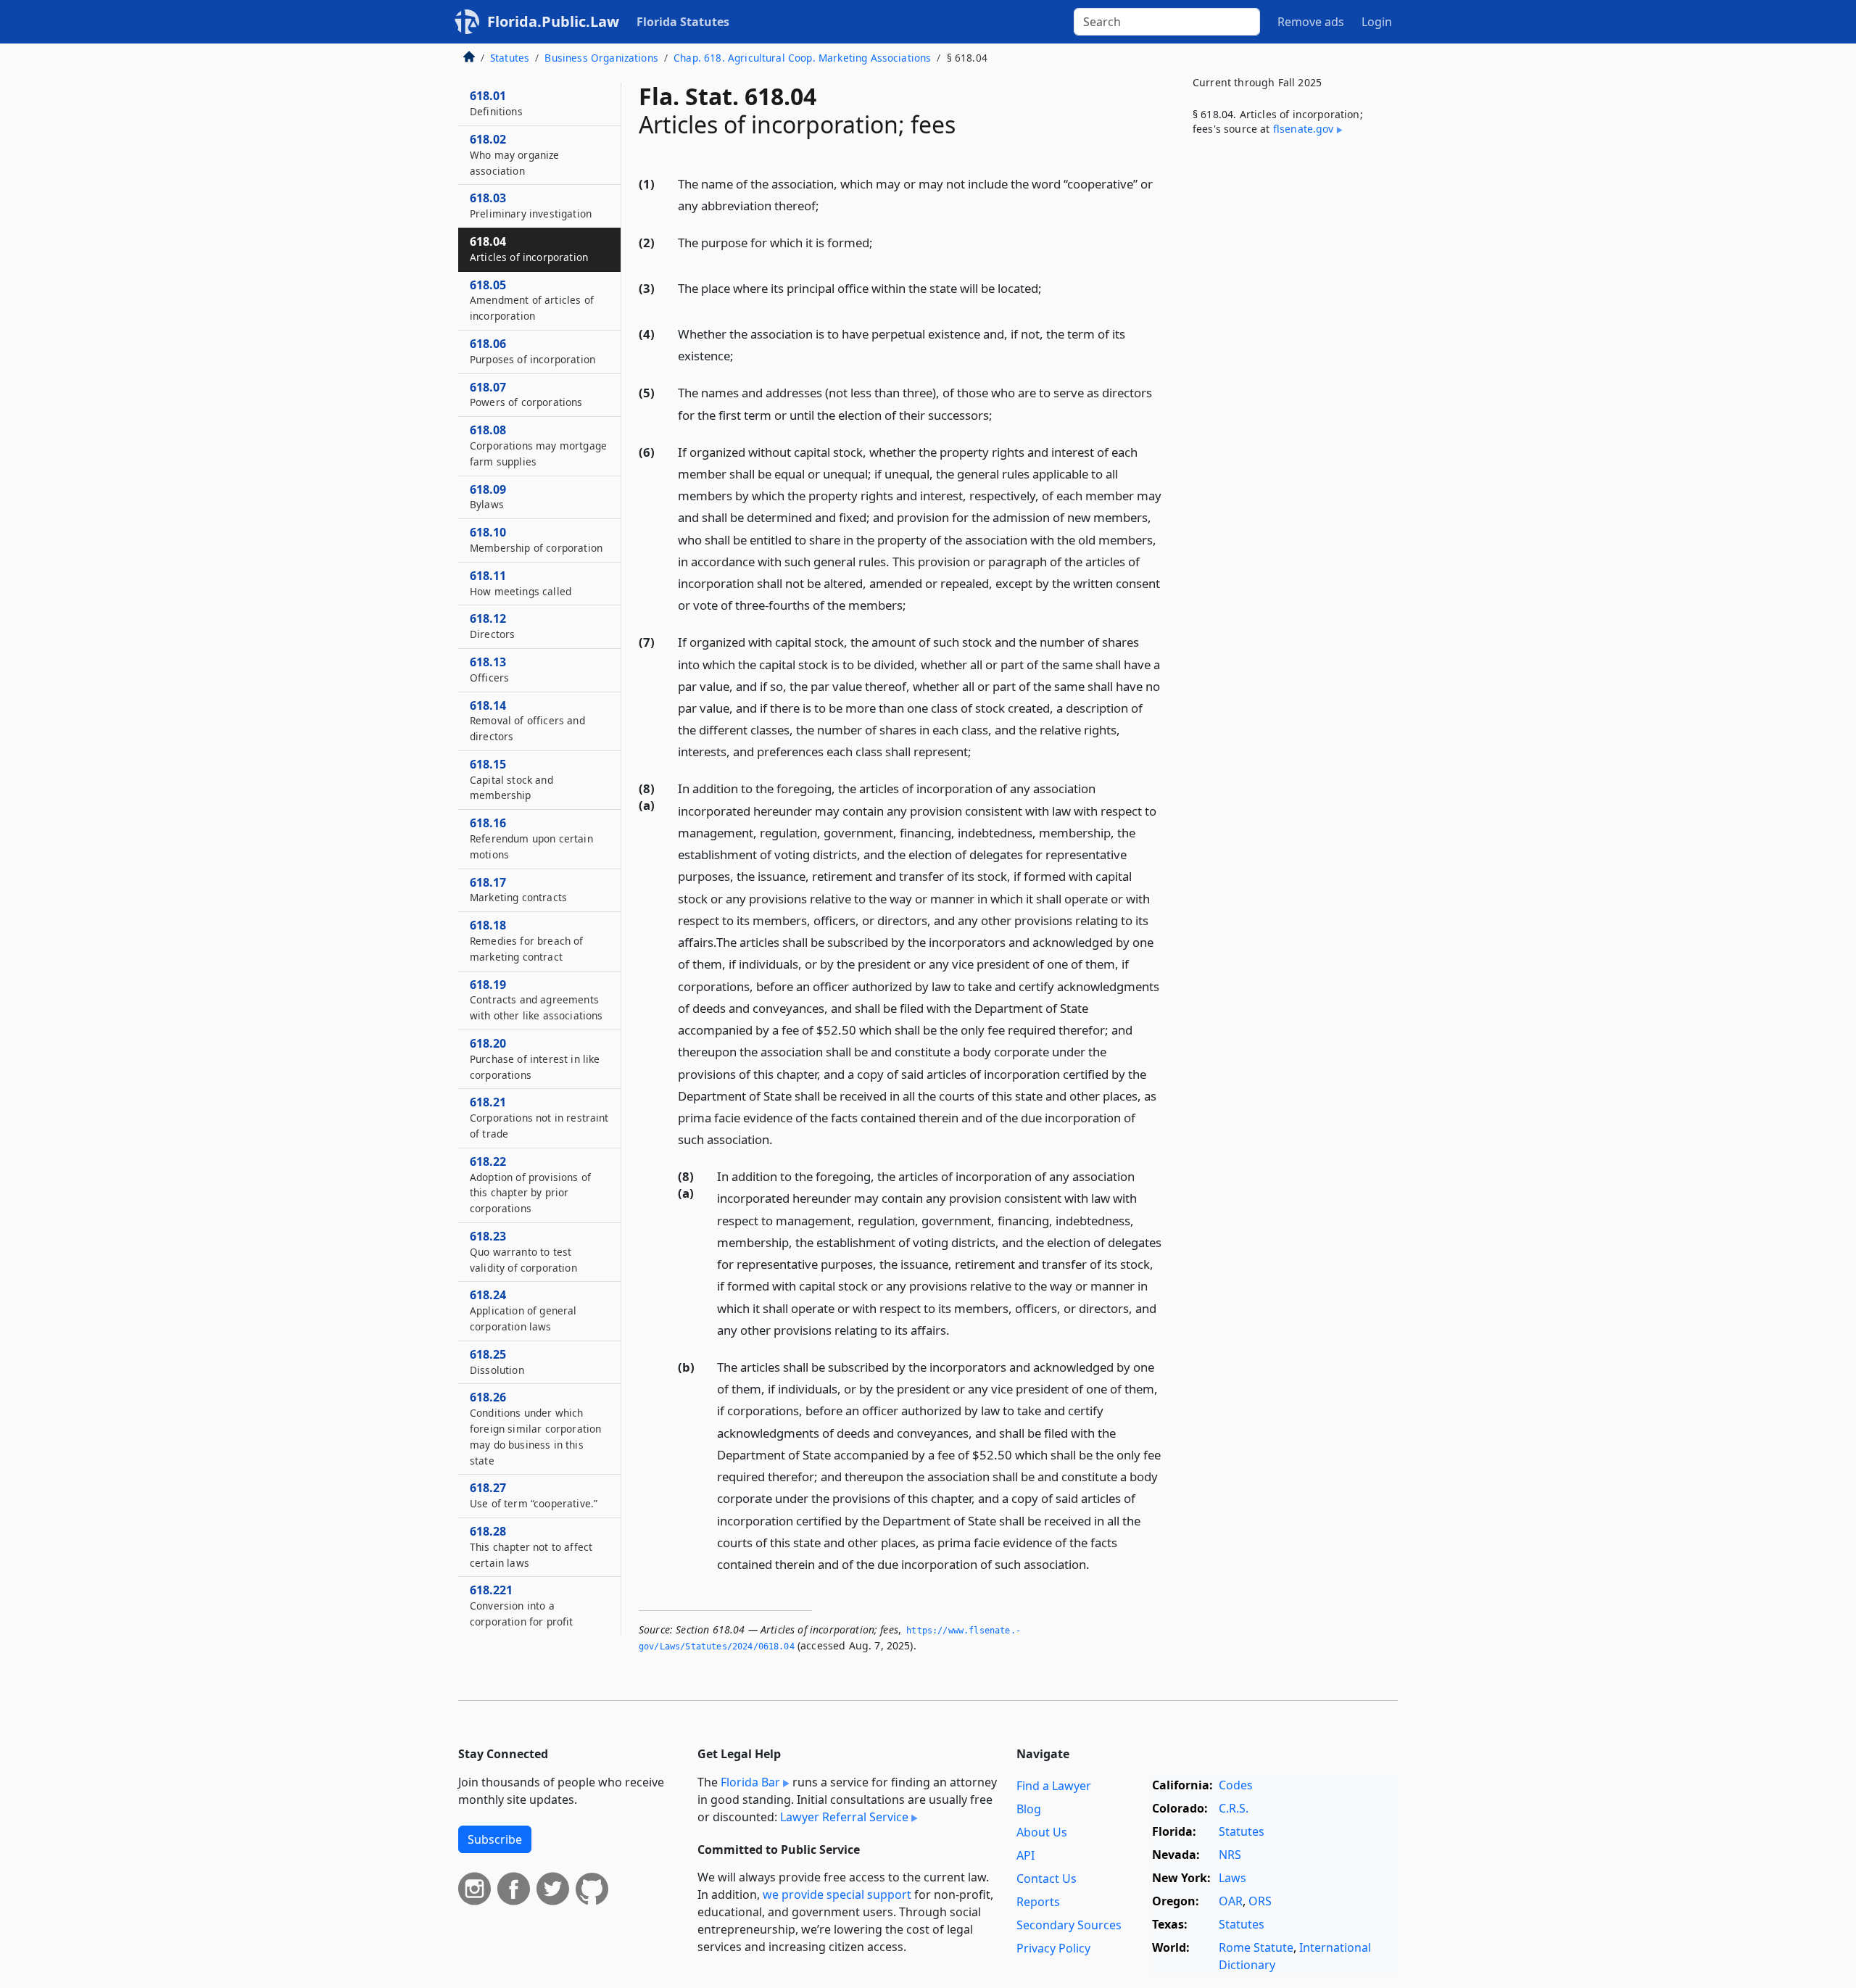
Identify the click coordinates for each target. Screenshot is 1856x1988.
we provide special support (837, 1894)
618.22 (530, 1184)
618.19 (536, 1000)
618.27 (534, 1495)
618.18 (527, 940)
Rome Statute (1256, 1947)
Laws (1232, 1878)
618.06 (533, 351)
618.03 (531, 205)
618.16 (531, 838)
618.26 (535, 1428)
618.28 (531, 1546)
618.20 (535, 1059)
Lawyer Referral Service (844, 1817)
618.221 (522, 1605)
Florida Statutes (683, 22)
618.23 (523, 1251)
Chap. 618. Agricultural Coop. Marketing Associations (802, 58)
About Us (1042, 1832)
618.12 (492, 626)
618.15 (511, 779)
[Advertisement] (1289, 387)
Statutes (510, 58)
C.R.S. (1234, 1808)
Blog (1029, 1809)
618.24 (523, 1310)
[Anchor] (827, 205)
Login (1377, 22)
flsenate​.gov (1304, 129)
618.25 (497, 1362)
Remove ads (1311, 22)
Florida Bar (750, 1782)
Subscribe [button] (495, 1839)
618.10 (536, 539)
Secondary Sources (1069, 1925)
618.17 (518, 890)
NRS (1230, 1855)
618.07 (526, 394)
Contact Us (1047, 1879)
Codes (1236, 1785)
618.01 (496, 103)
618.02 (515, 154)
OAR (1231, 1901)
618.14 (527, 721)
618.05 (532, 300)
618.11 (521, 583)
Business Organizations (601, 58)
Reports (1038, 1902)
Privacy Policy (1053, 1948)
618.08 (538, 445)
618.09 (488, 497)
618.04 (529, 249)
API (1026, 1855)
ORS (1260, 1901)
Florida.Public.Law (553, 21)
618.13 (489, 669)
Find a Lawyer (1054, 1786)
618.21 (539, 1117)
